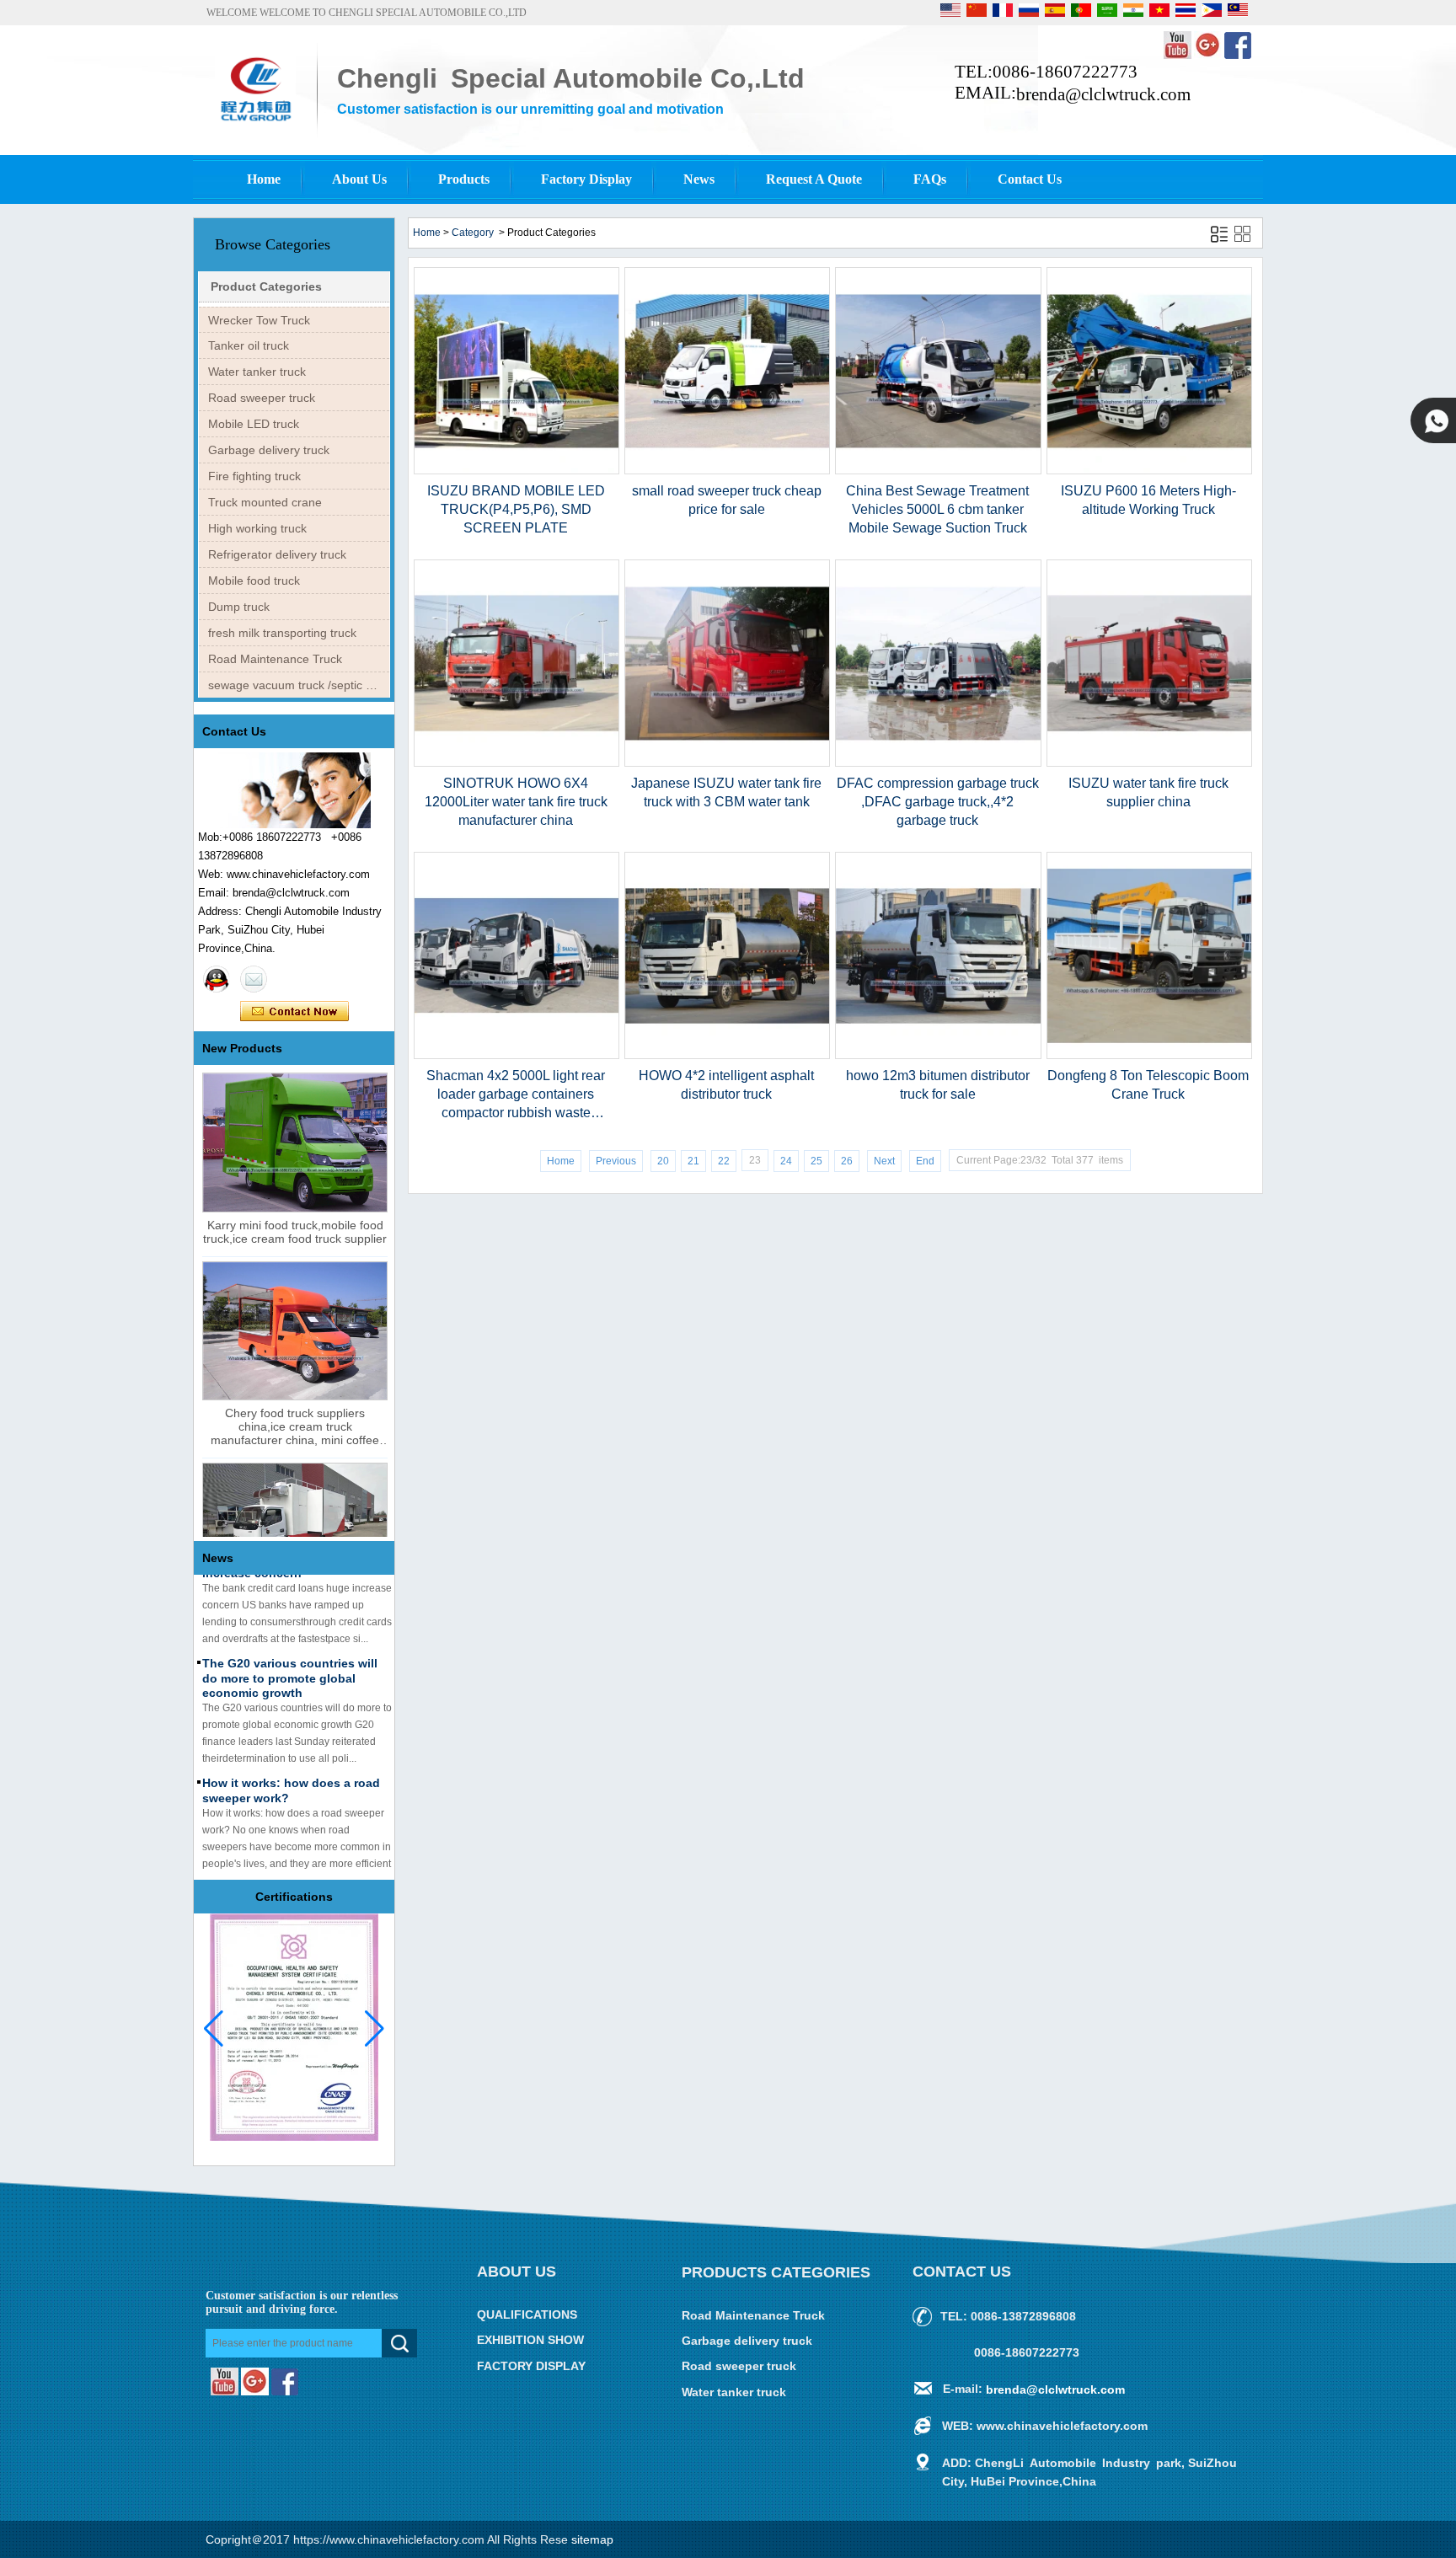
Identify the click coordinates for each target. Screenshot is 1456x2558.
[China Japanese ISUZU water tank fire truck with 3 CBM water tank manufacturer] (727, 763)
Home (264, 179)
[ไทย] (1187, 13)
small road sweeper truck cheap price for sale (727, 500)
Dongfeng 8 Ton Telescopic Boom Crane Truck (1148, 1085)
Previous (616, 1161)
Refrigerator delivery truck (277, 554)
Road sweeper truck (262, 398)
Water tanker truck (257, 372)
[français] (1004, 13)
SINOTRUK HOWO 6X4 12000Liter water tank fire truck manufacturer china (516, 802)
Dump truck (239, 607)
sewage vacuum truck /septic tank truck (299, 685)
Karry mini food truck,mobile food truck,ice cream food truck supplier (295, 1232)
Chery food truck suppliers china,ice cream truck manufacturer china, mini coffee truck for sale (295, 1426)
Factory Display (586, 179)
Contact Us (1030, 179)
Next (884, 1161)
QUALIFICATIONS (527, 2315)
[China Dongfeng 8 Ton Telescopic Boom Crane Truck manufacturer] (1149, 1056)
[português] (1082, 13)
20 (663, 1161)
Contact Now (294, 1012)
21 (693, 1161)
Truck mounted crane (265, 502)
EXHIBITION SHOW (530, 2341)
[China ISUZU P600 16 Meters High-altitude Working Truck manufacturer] (1149, 471)
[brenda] (217, 979)
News (699, 179)
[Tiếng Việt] (1161, 13)
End (925, 1161)
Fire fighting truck (254, 476)
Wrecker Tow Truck (259, 320)
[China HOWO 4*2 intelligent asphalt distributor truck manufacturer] (727, 1056)
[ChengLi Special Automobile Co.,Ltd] (255, 124)
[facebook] (1238, 56)
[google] (1209, 56)
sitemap (592, 2539)
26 (847, 1161)
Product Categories (266, 286)
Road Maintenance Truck (275, 659)
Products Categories (776, 2272)
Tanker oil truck (249, 345)
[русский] (1030, 13)
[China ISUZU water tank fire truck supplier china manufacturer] (1149, 763)
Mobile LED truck (254, 424)
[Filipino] (1213, 13)
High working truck (257, 528)
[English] (952, 13)
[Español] (1056, 13)
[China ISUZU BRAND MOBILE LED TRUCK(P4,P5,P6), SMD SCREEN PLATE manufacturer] (517, 471)
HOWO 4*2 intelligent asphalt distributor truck (726, 1085)
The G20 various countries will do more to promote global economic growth (290, 1656)
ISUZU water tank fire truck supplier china (1148, 792)
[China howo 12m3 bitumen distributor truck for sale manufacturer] (938, 1056)
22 (724, 1161)
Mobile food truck (254, 581)
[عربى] (1108, 13)
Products (464, 179)
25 (816, 1161)
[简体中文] (978, 13)
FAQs (930, 179)
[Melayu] (1238, 13)
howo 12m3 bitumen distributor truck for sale (938, 1085)
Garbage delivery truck (269, 450)
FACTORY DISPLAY (531, 2366)
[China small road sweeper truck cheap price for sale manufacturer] (727, 471)
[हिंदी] (1135, 13)
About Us (359, 179)
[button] (375, 2029)
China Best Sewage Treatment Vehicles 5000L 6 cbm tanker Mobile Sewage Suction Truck (937, 509)
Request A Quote (814, 179)
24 (786, 1161)
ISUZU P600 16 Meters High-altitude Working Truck (1148, 500)
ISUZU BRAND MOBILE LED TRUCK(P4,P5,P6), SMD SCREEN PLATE (516, 509)
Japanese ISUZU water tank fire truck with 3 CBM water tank (726, 792)
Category (473, 233)
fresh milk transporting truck (282, 633)
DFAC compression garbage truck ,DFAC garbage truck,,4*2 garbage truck (938, 802)
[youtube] (1179, 56)
